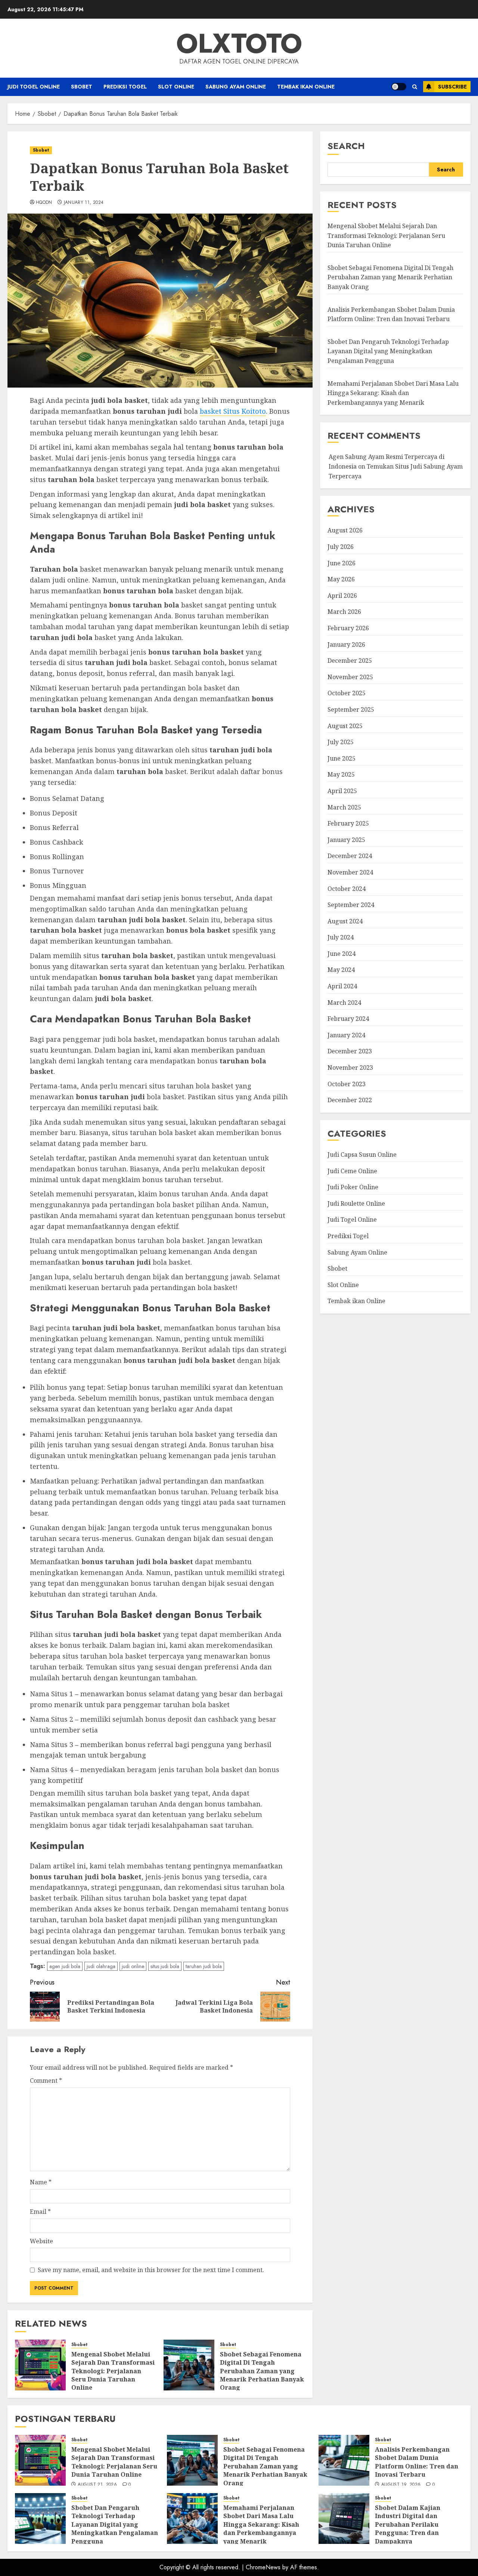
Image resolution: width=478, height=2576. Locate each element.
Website (41, 2241)
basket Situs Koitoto (233, 411)
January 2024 (346, 1035)
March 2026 (344, 612)
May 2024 (341, 970)
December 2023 (350, 1051)
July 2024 (341, 937)
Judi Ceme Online (352, 1171)
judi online (133, 1966)
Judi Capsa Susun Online (362, 1155)
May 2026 (341, 579)
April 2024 (342, 986)
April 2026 (342, 596)
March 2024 (344, 1002)
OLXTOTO (239, 43)
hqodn (44, 203)
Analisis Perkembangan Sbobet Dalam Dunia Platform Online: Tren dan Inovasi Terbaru (417, 2462)
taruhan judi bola (204, 1966)
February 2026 (348, 628)
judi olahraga (101, 1966)
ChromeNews (263, 2567)
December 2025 (350, 661)
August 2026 (345, 530)
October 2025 (347, 693)
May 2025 (341, 774)
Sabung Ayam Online (236, 87)
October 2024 (347, 888)
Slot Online (176, 87)
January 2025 (346, 840)
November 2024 (350, 872)
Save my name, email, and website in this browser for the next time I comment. (151, 2270)
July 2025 (341, 742)
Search (346, 146)
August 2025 (345, 725)
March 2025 (344, 807)
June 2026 (342, 563)
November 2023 (350, 1068)
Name (41, 2182)
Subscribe (452, 87)
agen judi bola (65, 1966)
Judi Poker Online (353, 1187)
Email (40, 2212)
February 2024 (348, 1019)
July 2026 (341, 547)
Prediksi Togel (125, 87)
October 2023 (347, 1084)
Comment (46, 2081)
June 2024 (342, 954)
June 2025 (342, 758)
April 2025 (342, 791)
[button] (415, 87)
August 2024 (345, 921)
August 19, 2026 (401, 2485)
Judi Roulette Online (356, 1203)
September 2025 (351, 709)
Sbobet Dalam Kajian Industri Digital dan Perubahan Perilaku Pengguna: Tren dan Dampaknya (408, 2524)
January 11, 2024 (84, 203)
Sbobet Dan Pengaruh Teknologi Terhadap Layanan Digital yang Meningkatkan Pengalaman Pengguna (388, 351)
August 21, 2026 (97, 2485)
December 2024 (350, 856)
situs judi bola (165, 1966)
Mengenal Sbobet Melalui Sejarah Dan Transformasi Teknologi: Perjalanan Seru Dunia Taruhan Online (113, 2371)
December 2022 (350, 1100)
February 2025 (348, 823)
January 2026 (346, 644)
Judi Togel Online (34, 87)
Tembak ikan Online (306, 87)
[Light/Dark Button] (399, 87)
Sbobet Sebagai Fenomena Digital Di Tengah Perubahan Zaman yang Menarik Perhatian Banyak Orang (262, 2371)
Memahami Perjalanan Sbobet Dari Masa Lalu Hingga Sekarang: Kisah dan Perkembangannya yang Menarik (393, 393)
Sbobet (82, 87)
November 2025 (350, 677)
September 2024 (351, 905)
